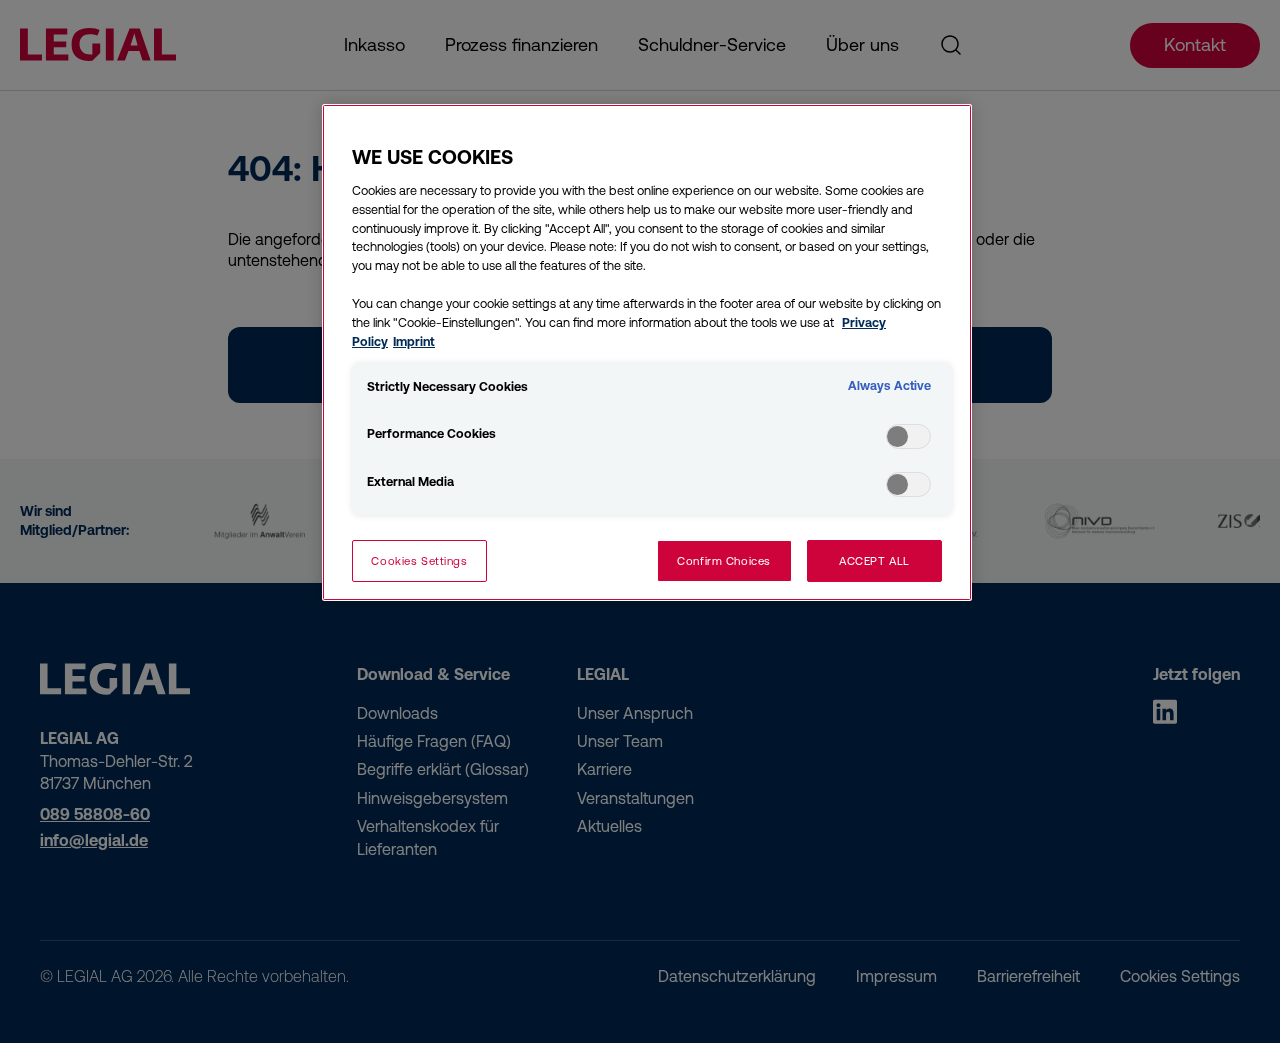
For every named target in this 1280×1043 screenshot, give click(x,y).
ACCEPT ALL (874, 560)
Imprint (414, 341)
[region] (647, 352)
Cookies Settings (419, 560)
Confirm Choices (724, 560)
